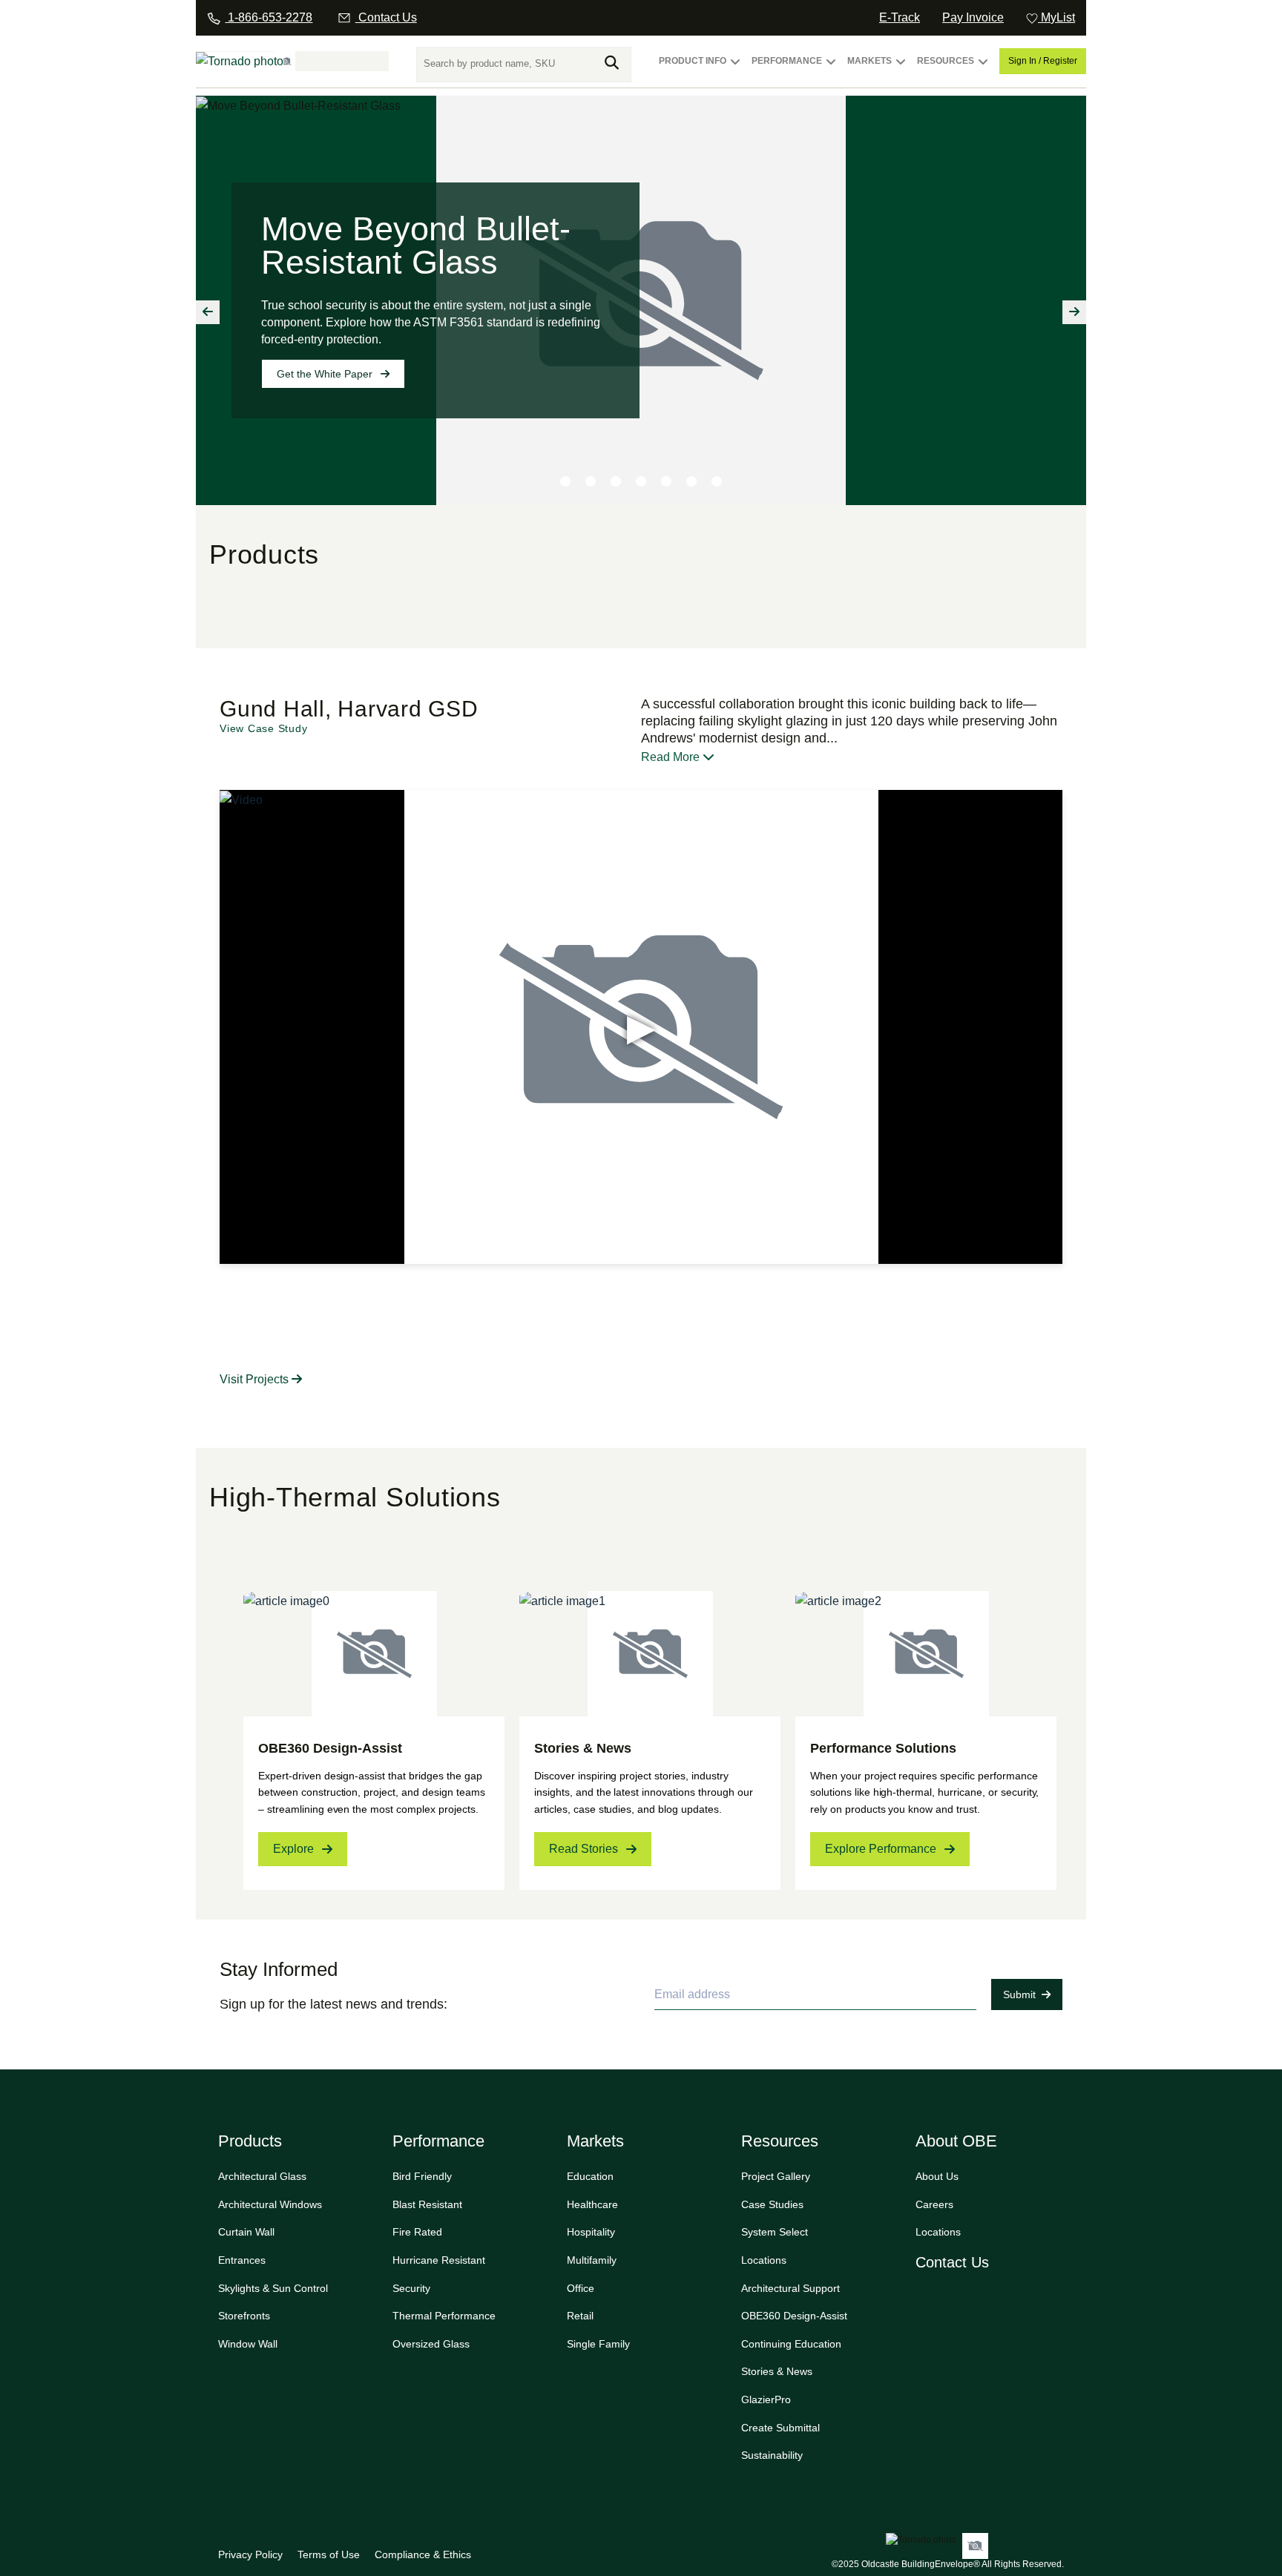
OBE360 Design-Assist (794, 2316)
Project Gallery (776, 2176)
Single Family (598, 2344)
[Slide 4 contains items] (641, 481)
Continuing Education (791, 2344)
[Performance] (831, 68)
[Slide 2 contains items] (591, 481)
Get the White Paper (325, 374)
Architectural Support (790, 2288)
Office (581, 2288)
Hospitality (591, 2232)
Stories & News (777, 2371)
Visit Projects (256, 1379)
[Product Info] (735, 68)
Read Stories (584, 1849)
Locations (764, 2260)
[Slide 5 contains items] (666, 481)
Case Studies (772, 2204)
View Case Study (263, 728)
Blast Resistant (427, 2204)
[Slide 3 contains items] (616, 481)
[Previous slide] (208, 312)
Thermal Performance (444, 2316)
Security (411, 2288)
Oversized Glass (431, 2344)
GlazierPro (766, 2399)
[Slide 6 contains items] (691, 481)
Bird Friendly (422, 2176)
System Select (775, 2232)
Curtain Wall (246, 2232)
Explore (293, 1849)
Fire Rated (417, 2232)
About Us (937, 2176)
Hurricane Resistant (439, 2260)
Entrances (242, 2260)
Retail (580, 2316)
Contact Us (952, 2262)
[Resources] (983, 68)
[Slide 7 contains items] (717, 481)
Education (590, 2176)
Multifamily (592, 2260)
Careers (934, 2204)
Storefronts (244, 2316)
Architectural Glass (262, 2176)
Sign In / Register (1043, 61)
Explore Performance (881, 1849)
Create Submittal (780, 2428)
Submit (1019, 1994)
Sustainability (772, 2455)
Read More (672, 757)
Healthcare (592, 2204)
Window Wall (248, 2344)
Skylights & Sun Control (273, 2288)
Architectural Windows (270, 2204)
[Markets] (901, 68)
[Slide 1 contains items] (565, 481)
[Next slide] (1074, 312)
